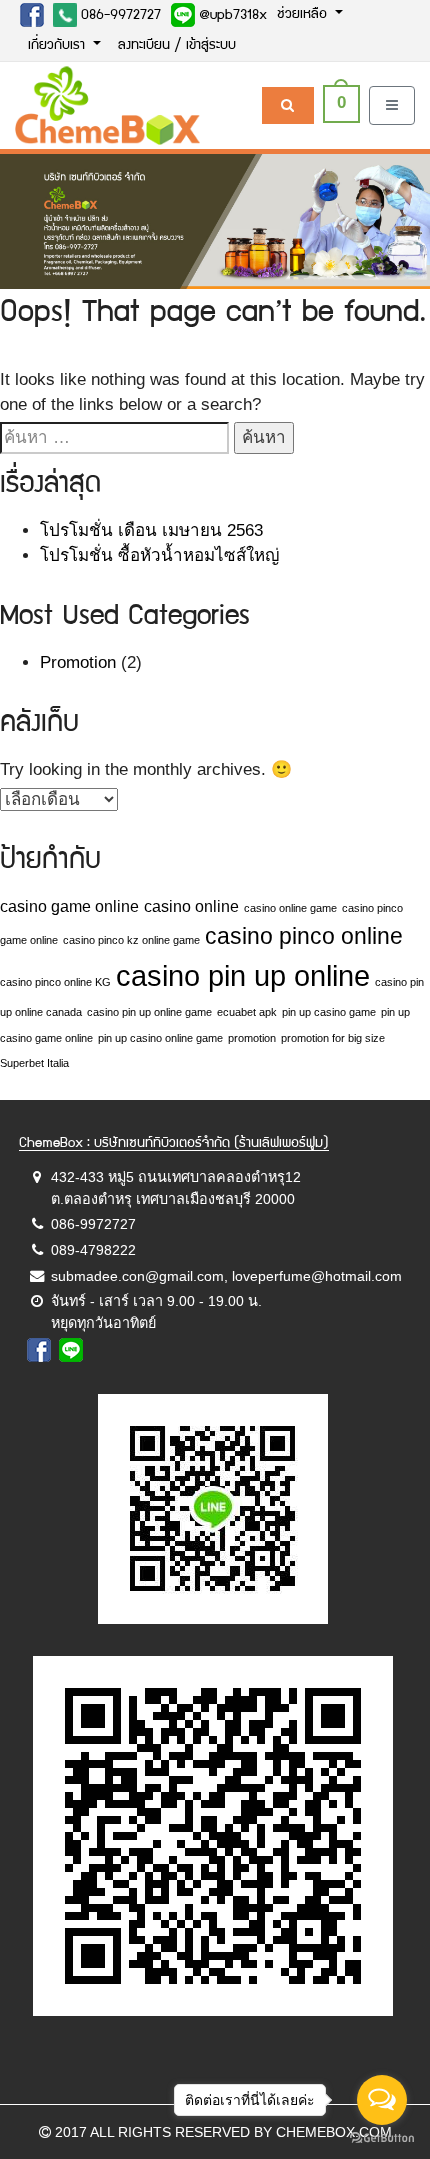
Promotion (78, 662)
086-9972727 (119, 16)
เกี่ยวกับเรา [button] (58, 46)
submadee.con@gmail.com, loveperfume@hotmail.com (226, 1276)
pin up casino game (329, 1012)
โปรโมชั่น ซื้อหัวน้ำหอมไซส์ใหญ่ (159, 555)
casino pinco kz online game (131, 940)
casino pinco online (304, 936)
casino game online (69, 906)
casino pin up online (243, 975)
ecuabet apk (247, 1012)
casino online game (290, 908)
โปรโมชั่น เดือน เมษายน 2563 (151, 530)
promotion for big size (333, 1038)
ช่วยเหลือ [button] (304, 15)
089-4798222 (93, 1250)
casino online (191, 906)
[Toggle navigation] (392, 105)
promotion (252, 1038)
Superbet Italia (34, 1063)
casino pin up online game (149, 1012)
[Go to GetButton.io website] (382, 2138)
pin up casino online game (160, 1038)
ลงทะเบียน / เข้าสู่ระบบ (177, 46)
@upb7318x (231, 16)
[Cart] (287, 105)
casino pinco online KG (55, 982)
